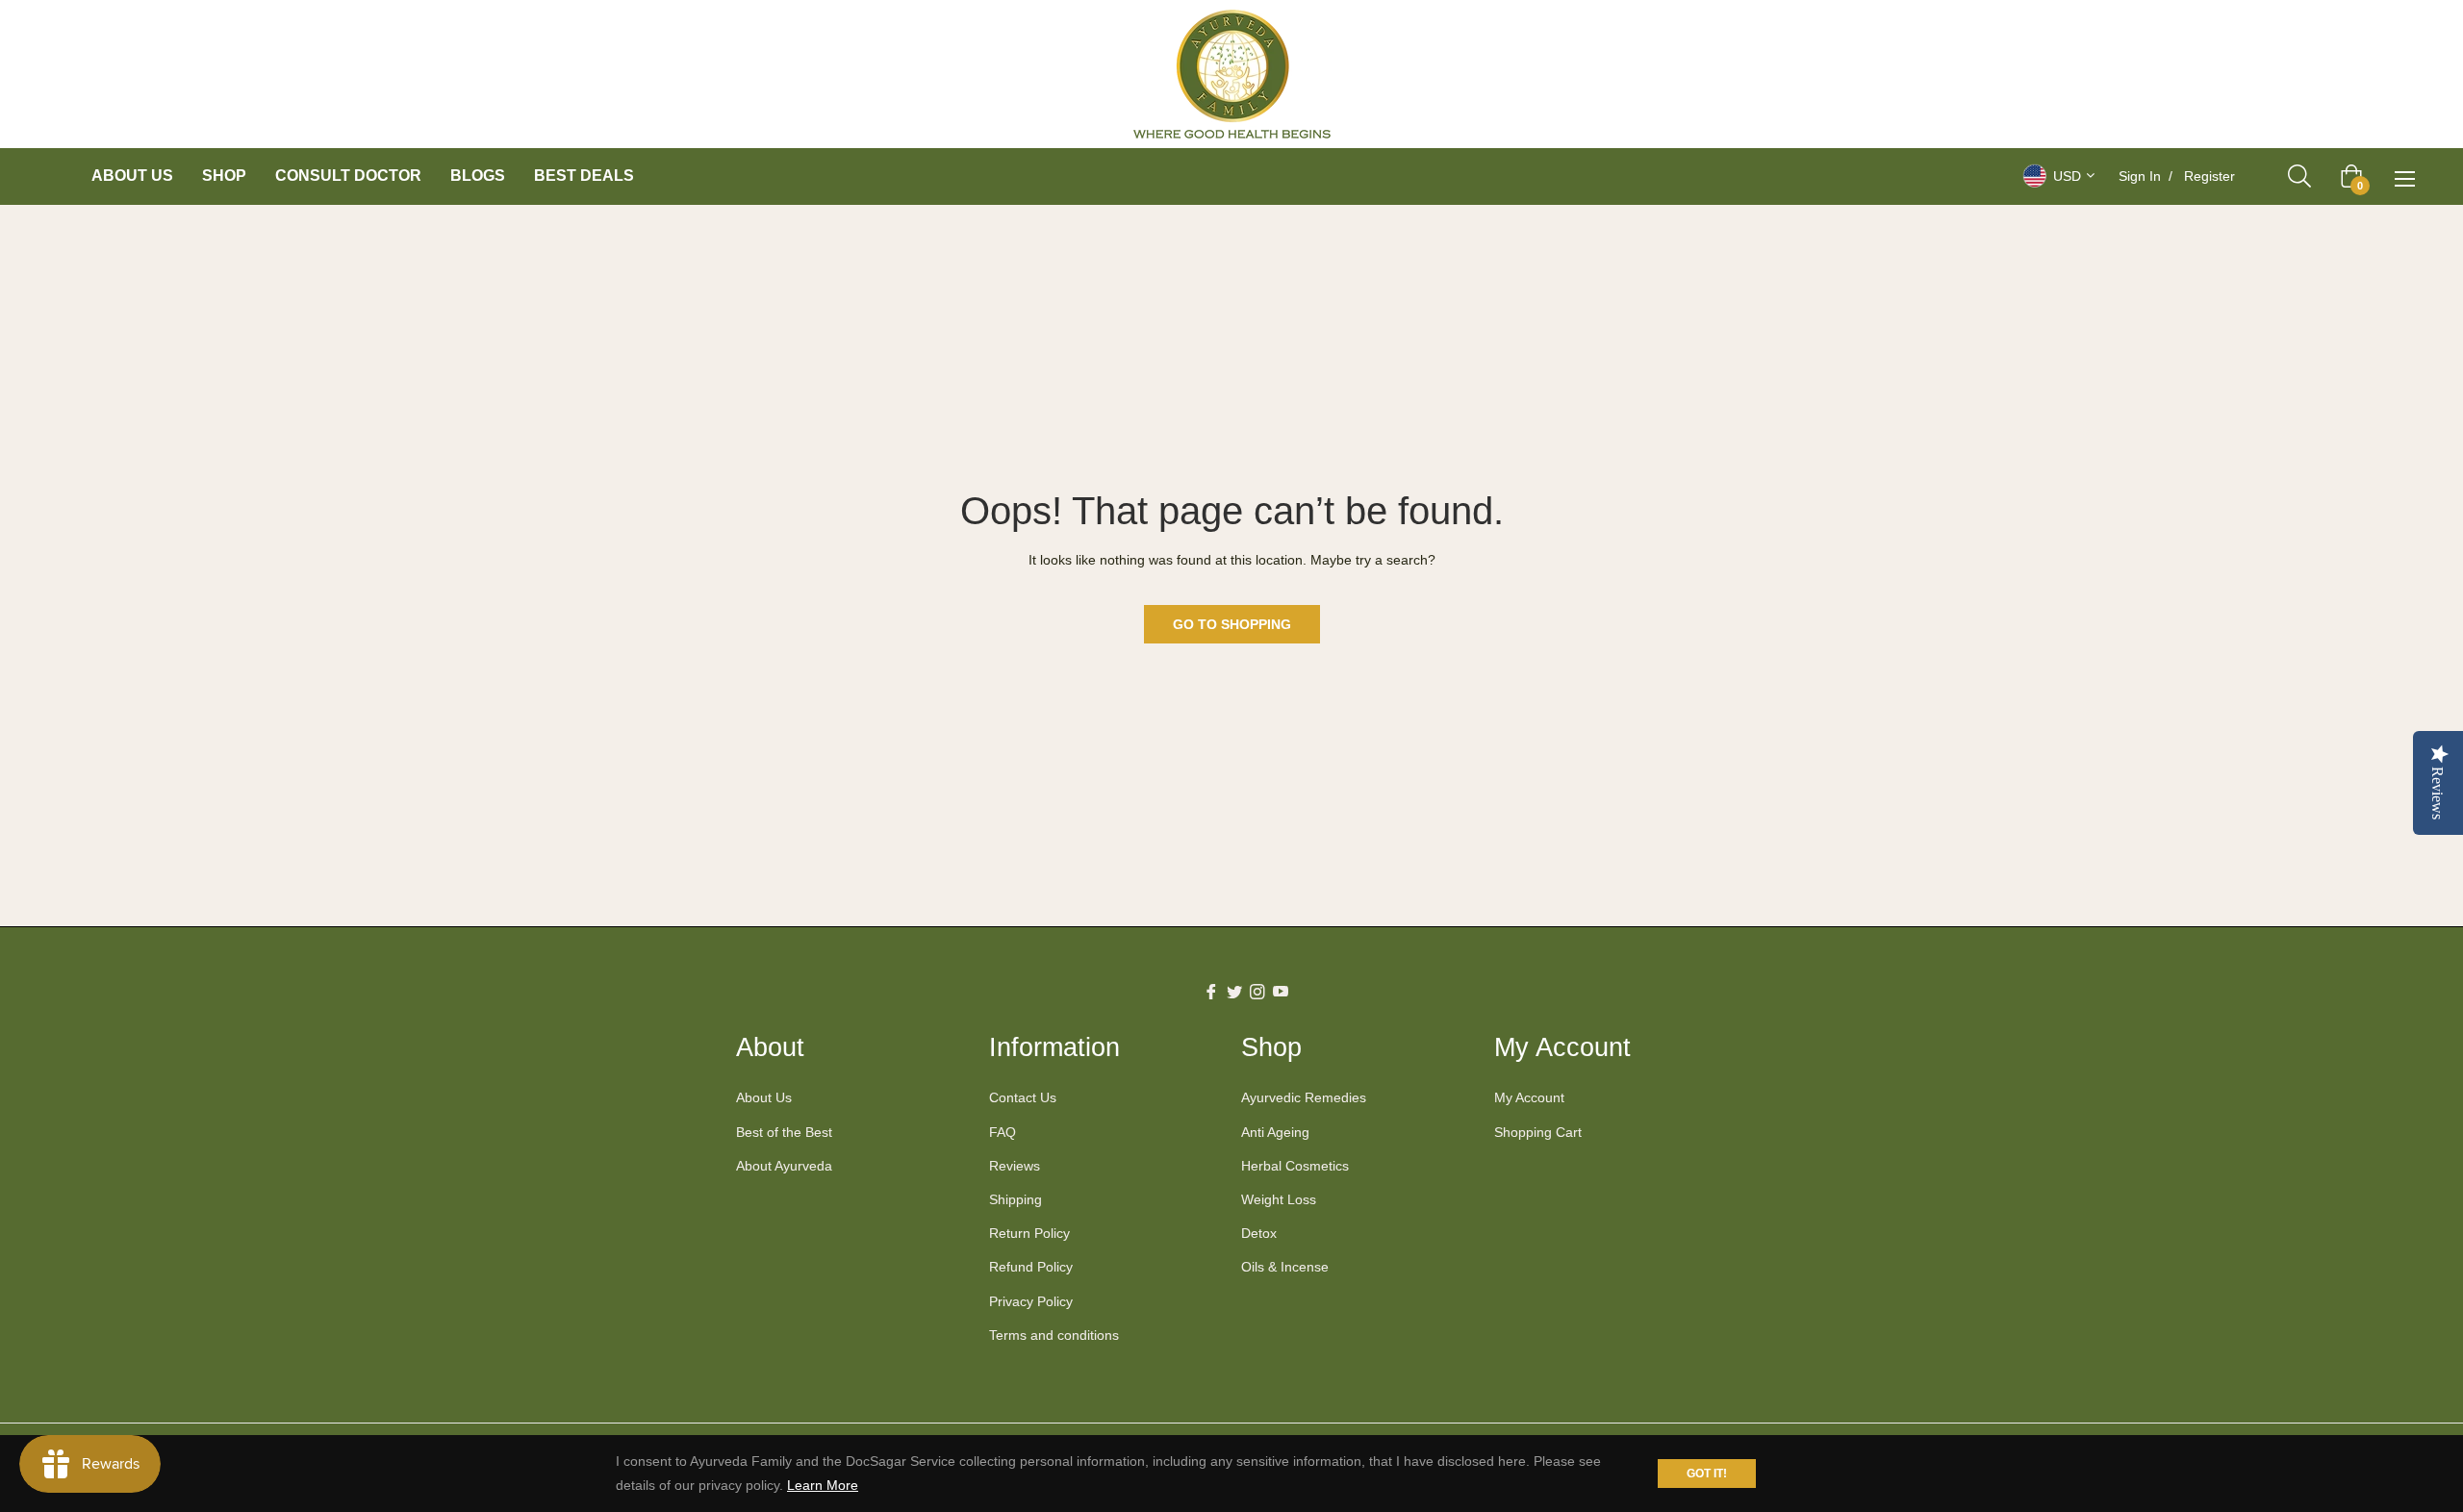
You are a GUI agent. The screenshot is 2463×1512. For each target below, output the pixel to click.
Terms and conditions (1054, 1335)
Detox (1259, 1233)
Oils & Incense (1285, 1267)
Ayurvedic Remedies (1304, 1097)
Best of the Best (784, 1132)
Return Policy (1029, 1233)
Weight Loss (1279, 1199)
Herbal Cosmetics (1295, 1166)
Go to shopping (1232, 624)
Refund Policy (1031, 1267)
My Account (1529, 1097)
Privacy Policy (1031, 1301)
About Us (764, 1097)
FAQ (1003, 1132)
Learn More (823, 1485)
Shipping (1016, 1199)
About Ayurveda (784, 1166)
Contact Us (1023, 1097)
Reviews (1015, 1166)
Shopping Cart (1538, 1132)
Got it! (1707, 1474)
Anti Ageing (1275, 1132)
